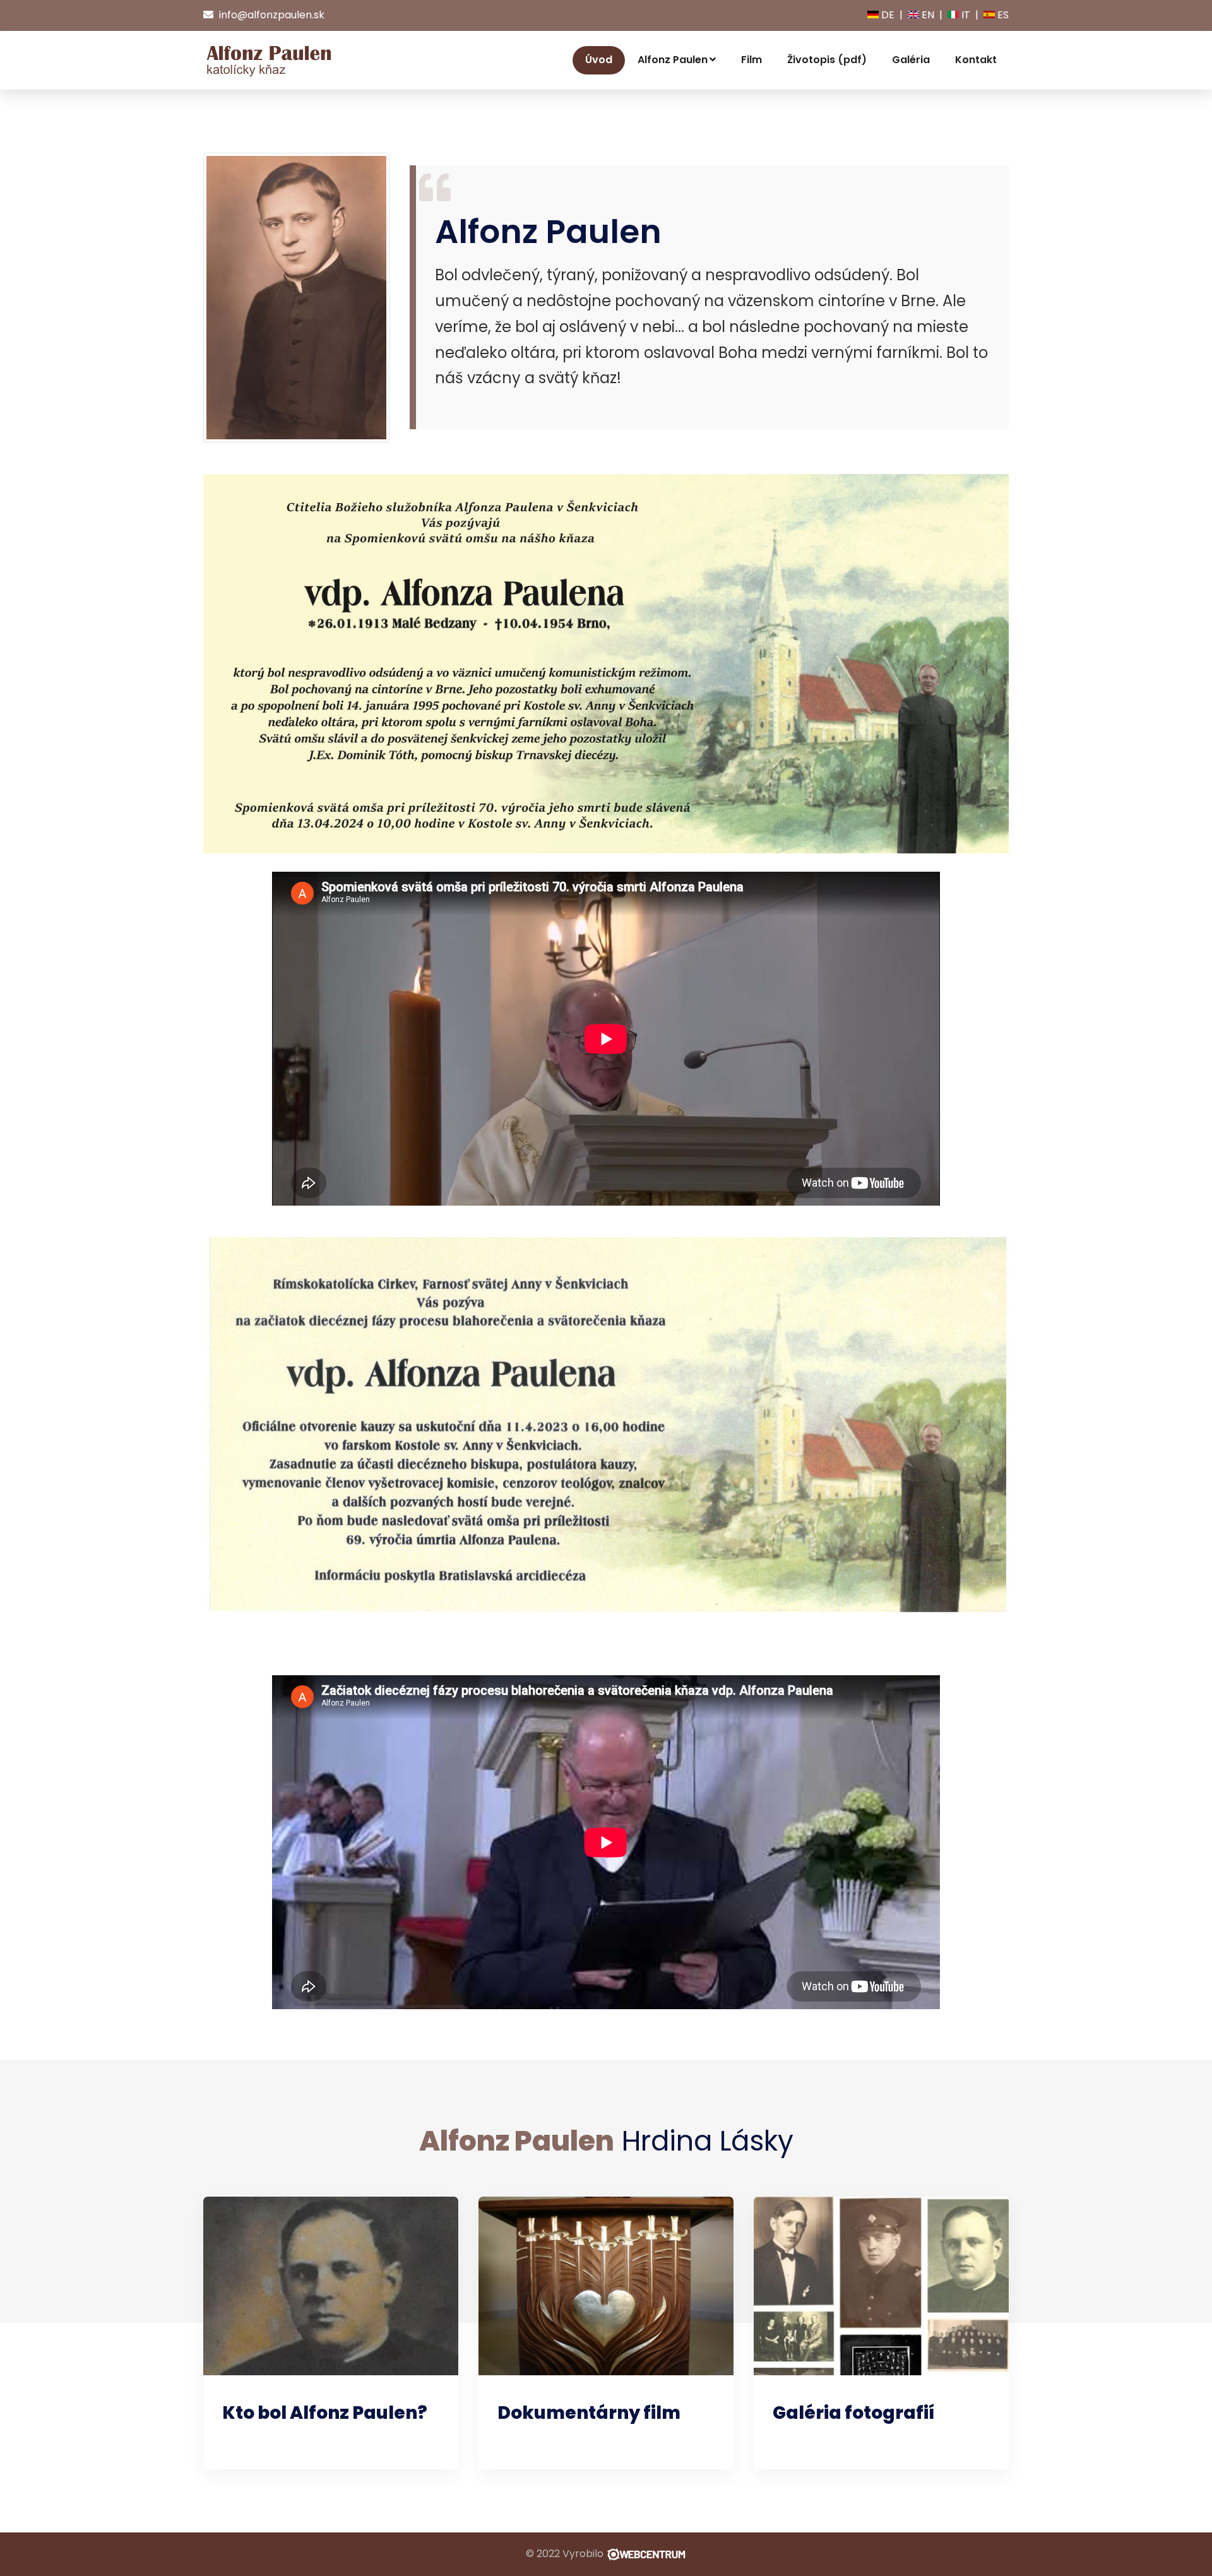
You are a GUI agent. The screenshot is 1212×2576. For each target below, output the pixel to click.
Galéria (911, 60)
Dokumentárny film (589, 2413)
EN (927, 15)
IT (965, 15)
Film (752, 60)
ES (1002, 15)
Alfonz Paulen (673, 60)
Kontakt (976, 60)
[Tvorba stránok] (646, 2554)
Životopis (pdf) (827, 60)
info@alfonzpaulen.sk (270, 15)
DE (887, 15)
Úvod (599, 60)
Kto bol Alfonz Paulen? (325, 2413)
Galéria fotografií (853, 2413)
